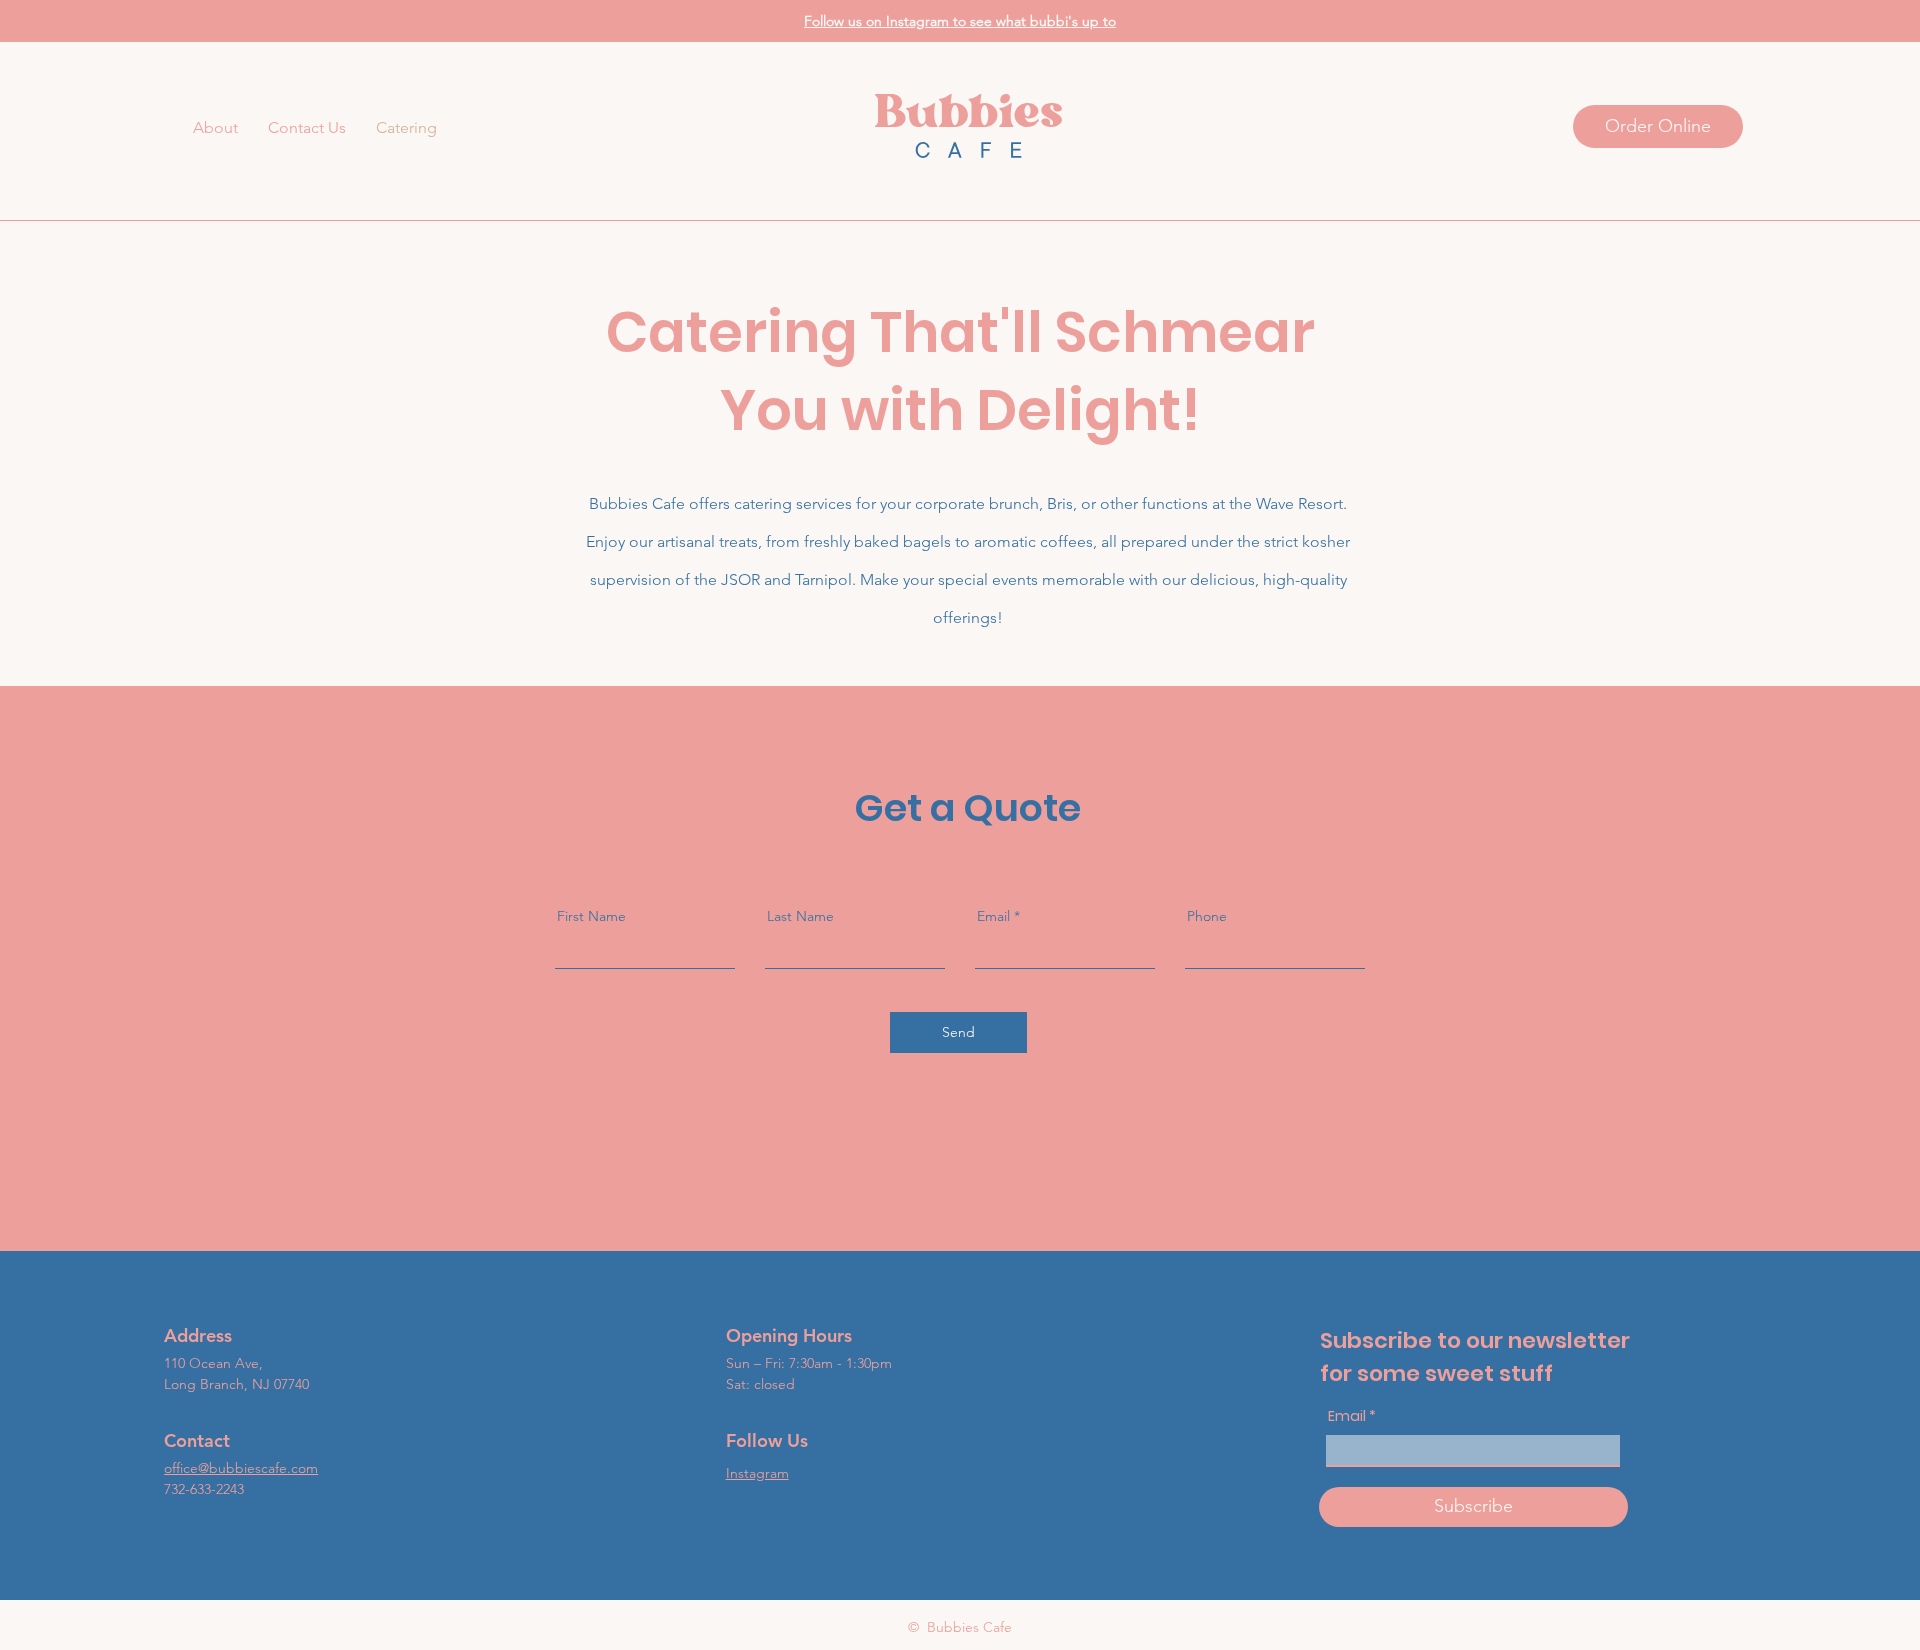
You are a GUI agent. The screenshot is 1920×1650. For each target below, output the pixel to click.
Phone (1207, 916)
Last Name (800, 916)
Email (993, 916)
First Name (591, 916)
